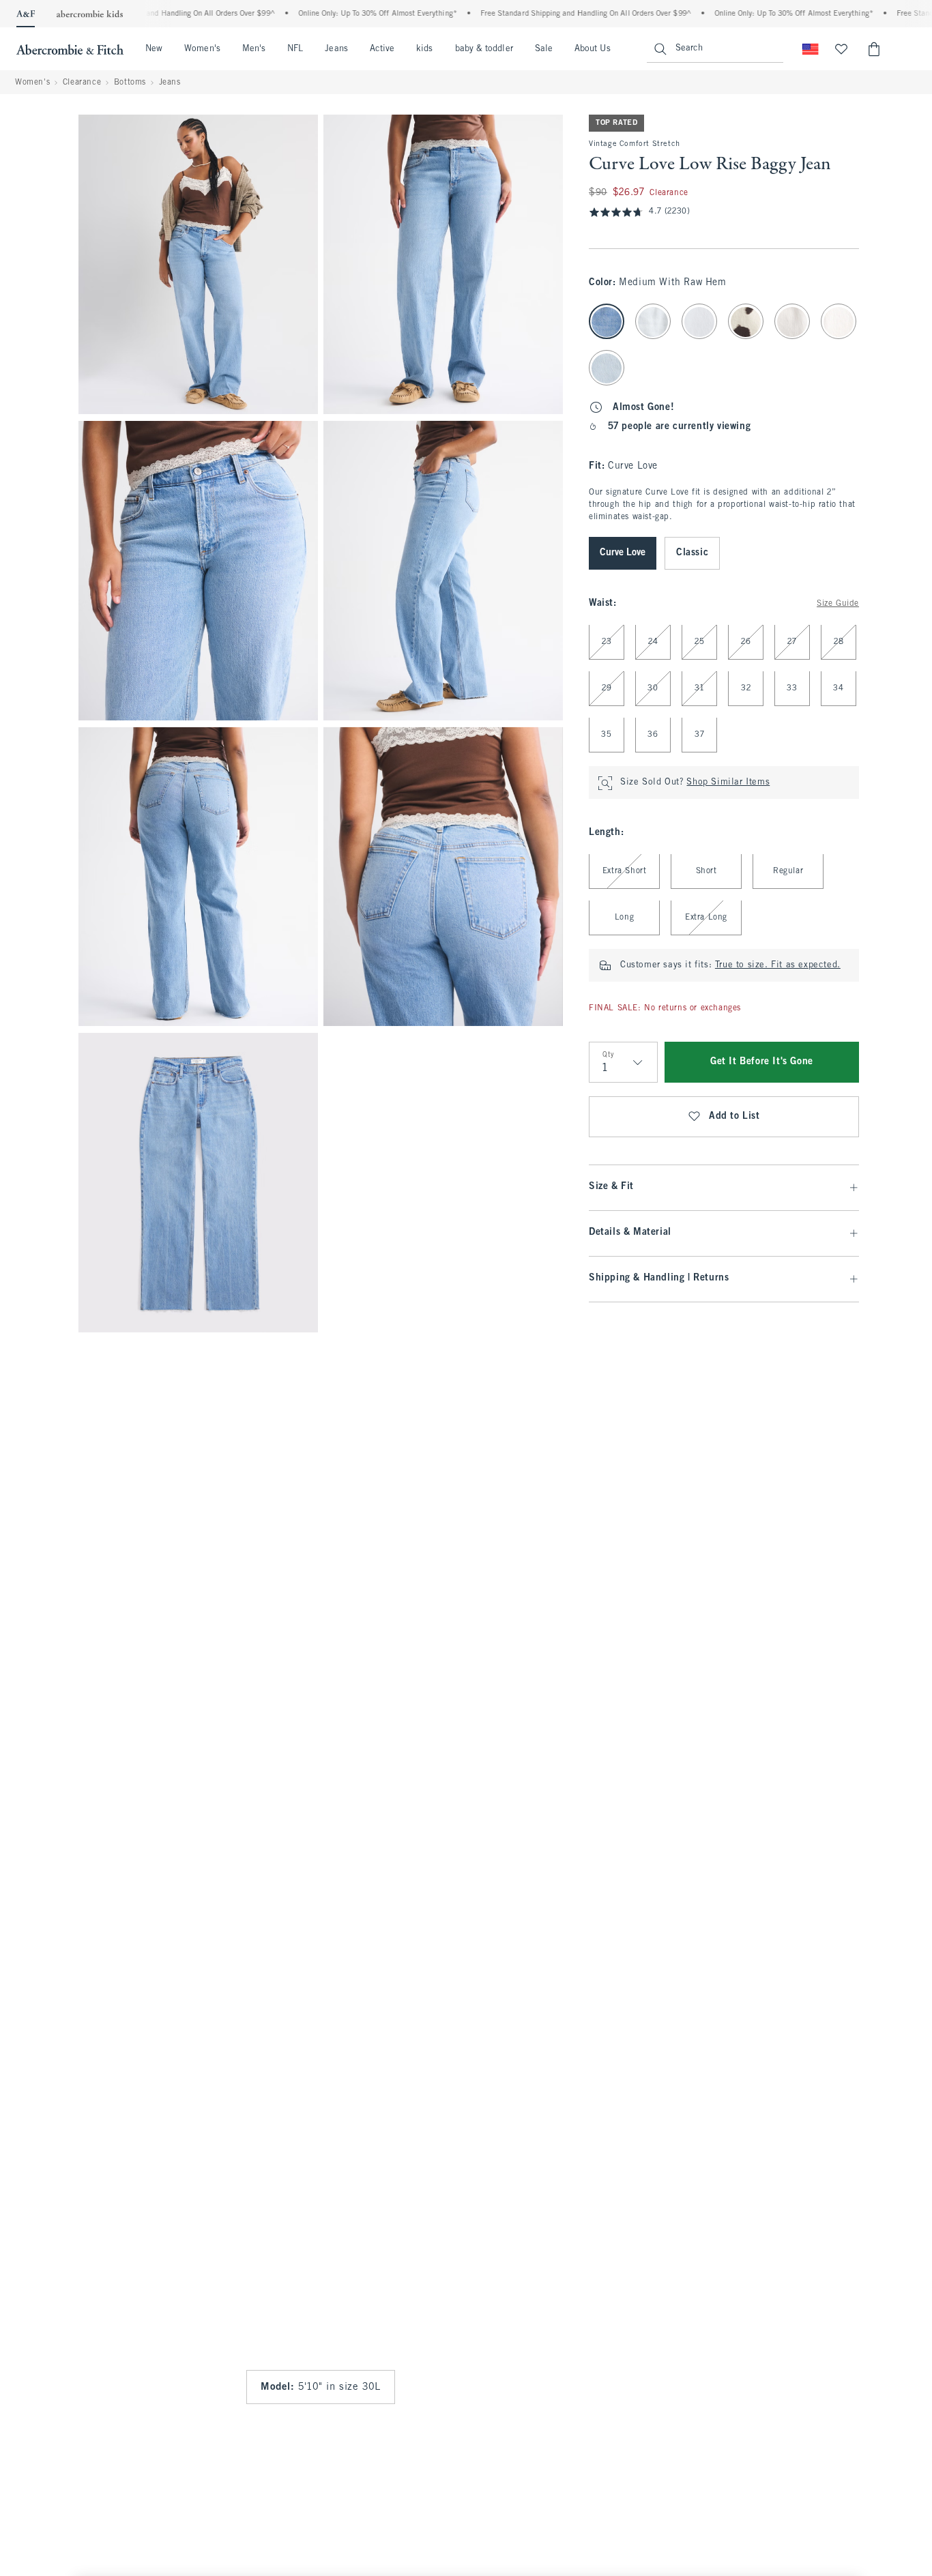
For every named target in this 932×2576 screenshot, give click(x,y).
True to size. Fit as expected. (778, 966)
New (154, 49)
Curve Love (623, 554)
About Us (593, 49)
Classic (692, 554)
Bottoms (130, 83)
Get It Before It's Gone (762, 1063)
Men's (254, 49)
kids (424, 49)
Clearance (82, 83)
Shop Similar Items (728, 783)
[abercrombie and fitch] (70, 49)
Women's (202, 49)
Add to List (734, 1117)
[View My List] (841, 49)
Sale (544, 49)
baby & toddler (484, 49)
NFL (295, 49)
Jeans (336, 49)
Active (382, 49)
